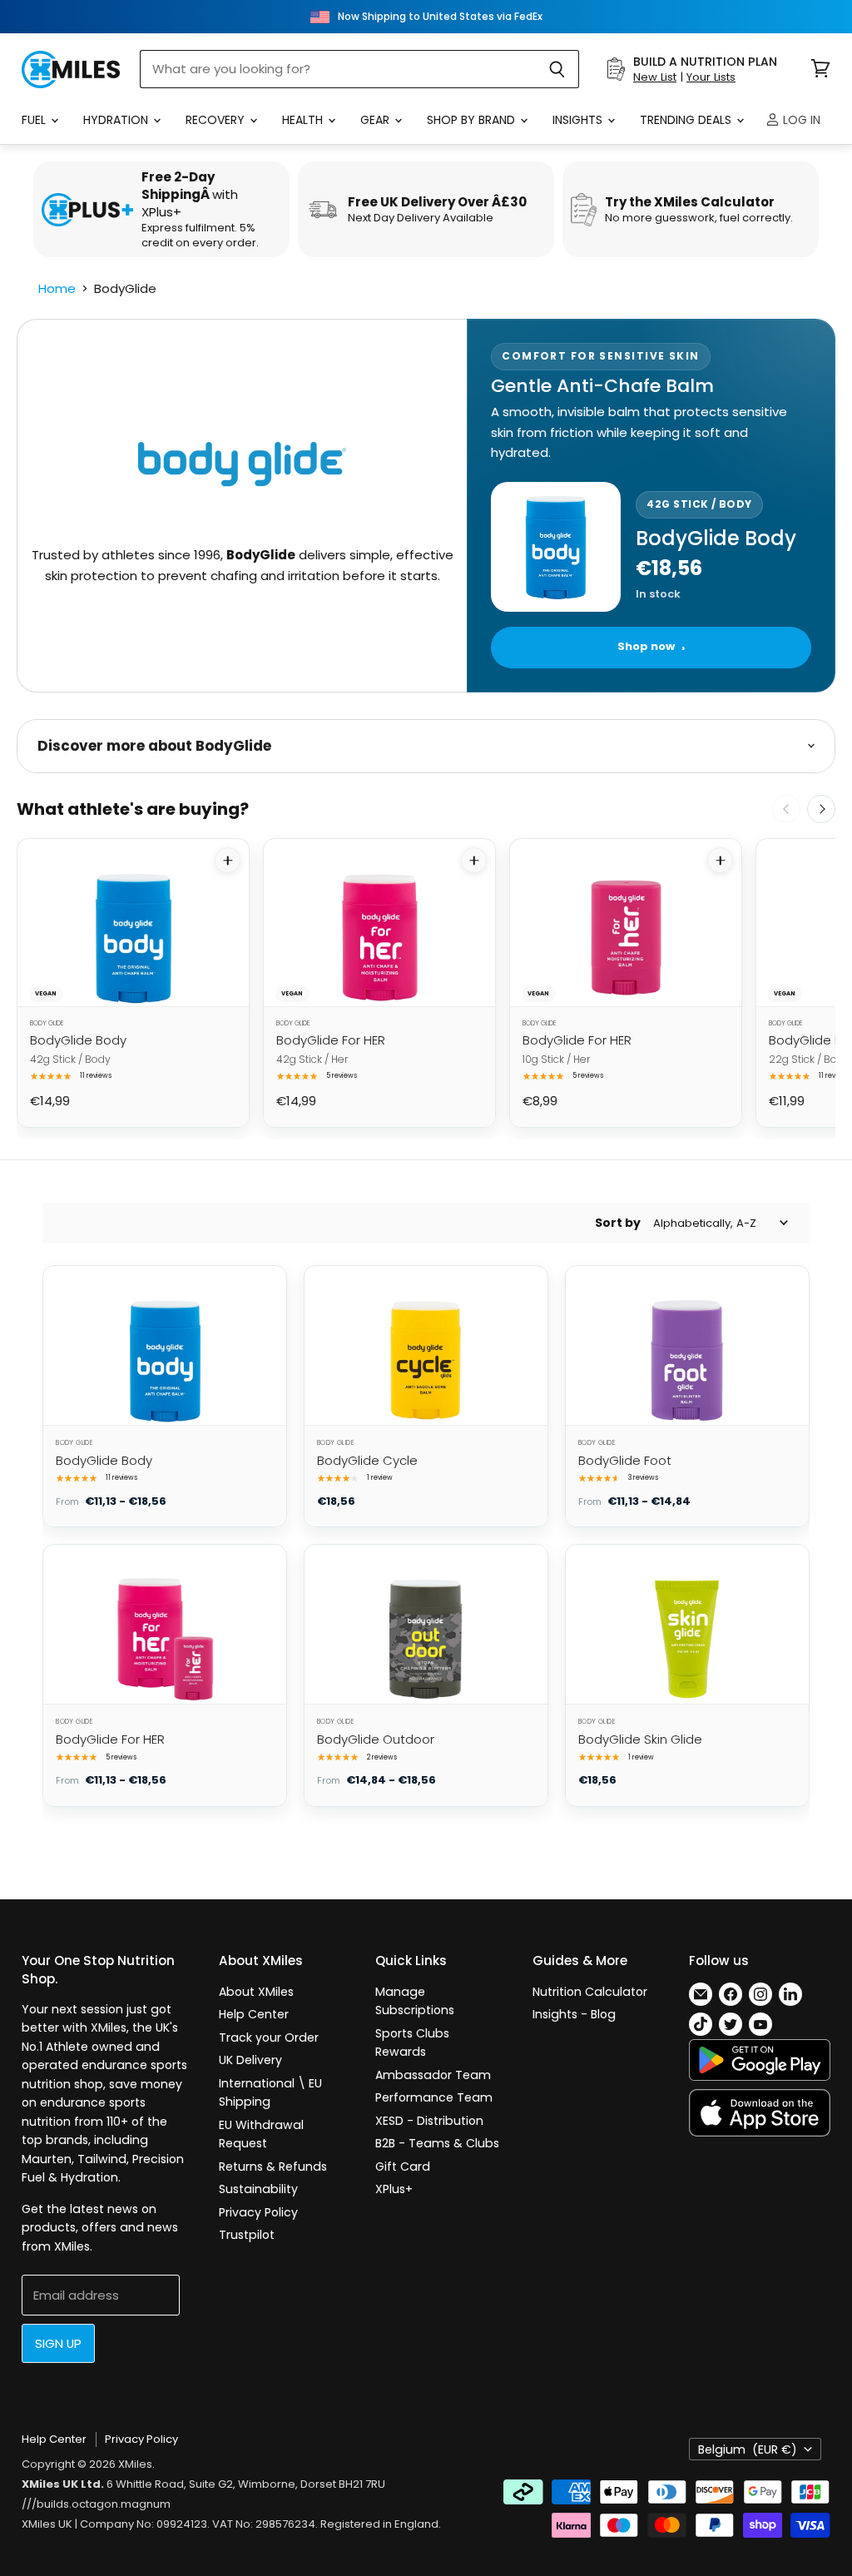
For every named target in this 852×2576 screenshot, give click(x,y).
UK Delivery (250, 2060)
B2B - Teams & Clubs (437, 2143)
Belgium (748, 2449)
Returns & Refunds (273, 2167)
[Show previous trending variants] (786, 809)
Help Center (254, 2014)
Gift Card (403, 2167)
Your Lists (711, 77)
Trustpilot (247, 2235)
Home (57, 288)
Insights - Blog (574, 2014)
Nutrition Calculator (590, 1992)
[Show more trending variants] (821, 809)
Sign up (58, 2343)
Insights (579, 120)
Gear (376, 120)
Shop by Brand (473, 120)
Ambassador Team (433, 2075)
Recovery (217, 120)
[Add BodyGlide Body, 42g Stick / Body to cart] (228, 860)
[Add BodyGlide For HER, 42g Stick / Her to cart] (474, 860)
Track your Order (269, 2037)
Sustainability (258, 2189)
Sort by (618, 1223)
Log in (800, 120)
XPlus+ (394, 2189)
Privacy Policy (258, 2212)
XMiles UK (47, 2524)
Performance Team (434, 2097)
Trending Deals (687, 120)
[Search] (557, 69)
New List (655, 77)
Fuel (35, 120)
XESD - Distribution (429, 2121)
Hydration (117, 120)
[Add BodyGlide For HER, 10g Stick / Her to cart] (720, 860)
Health (304, 120)
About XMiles (256, 1992)
